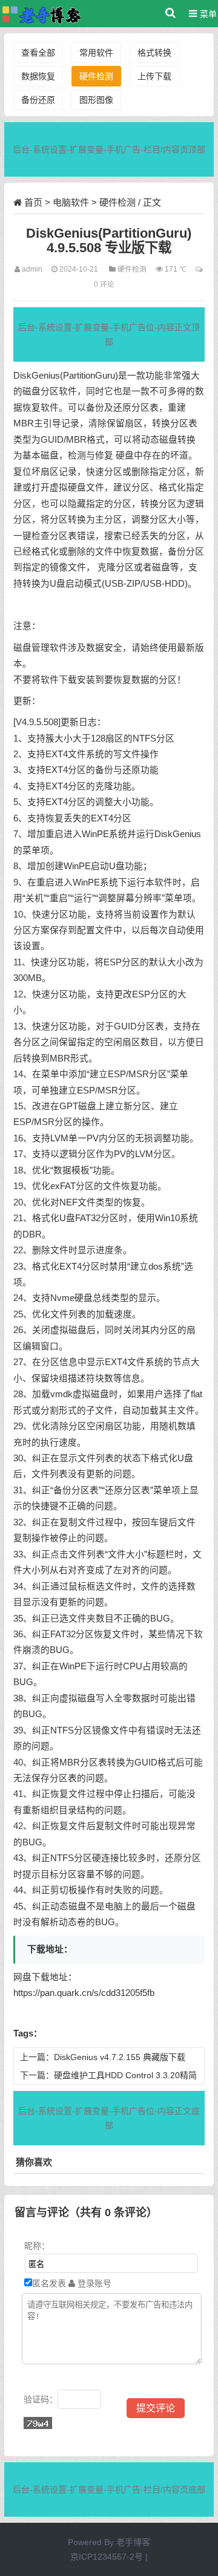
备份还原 (38, 100)
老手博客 (133, 2542)
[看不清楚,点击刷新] (38, 2423)
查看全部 (38, 53)
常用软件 (96, 53)
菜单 (207, 14)
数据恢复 (38, 76)
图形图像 (96, 100)
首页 (33, 202)
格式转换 (154, 53)
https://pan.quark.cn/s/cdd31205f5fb (84, 1993)
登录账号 (93, 2283)
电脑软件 (71, 202)
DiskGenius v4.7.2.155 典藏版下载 (120, 2057)
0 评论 (104, 284)
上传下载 (154, 76)
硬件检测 (96, 76)
